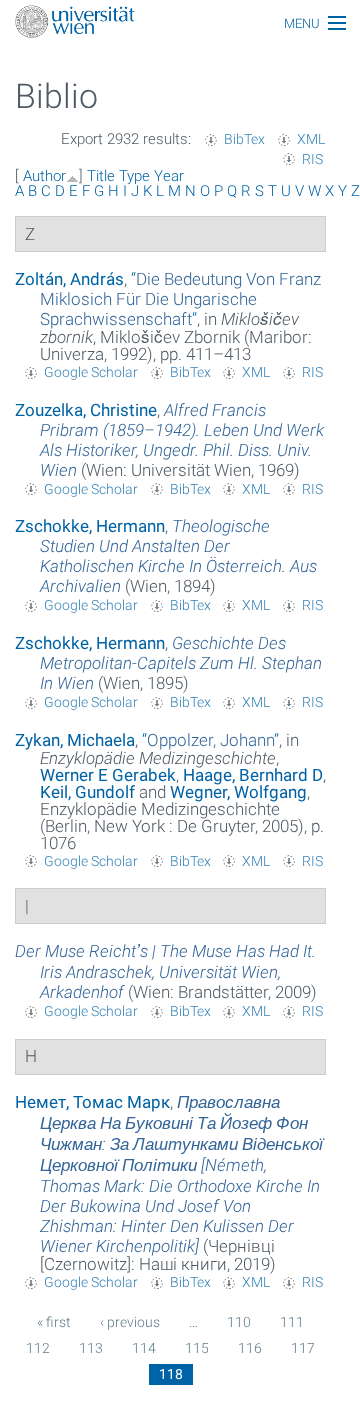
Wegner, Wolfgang (238, 792)
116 (250, 1348)
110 (239, 1322)
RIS (312, 159)
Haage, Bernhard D (253, 775)
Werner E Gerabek (108, 775)
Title (101, 176)
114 (144, 1348)
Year (169, 176)
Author (44, 176)
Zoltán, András (69, 279)
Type (134, 176)
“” (180, 299)
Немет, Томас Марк (92, 1102)
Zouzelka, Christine (86, 410)
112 (38, 1348)
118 (171, 1374)
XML (311, 139)
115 (197, 1348)
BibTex (244, 139)
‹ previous (130, 1322)
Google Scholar (91, 372)
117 (303, 1348)
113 (91, 1348)
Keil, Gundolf (87, 792)
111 (292, 1322)
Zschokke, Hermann (90, 526)
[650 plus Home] (180, 23)
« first (54, 1322)
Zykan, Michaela (75, 740)
